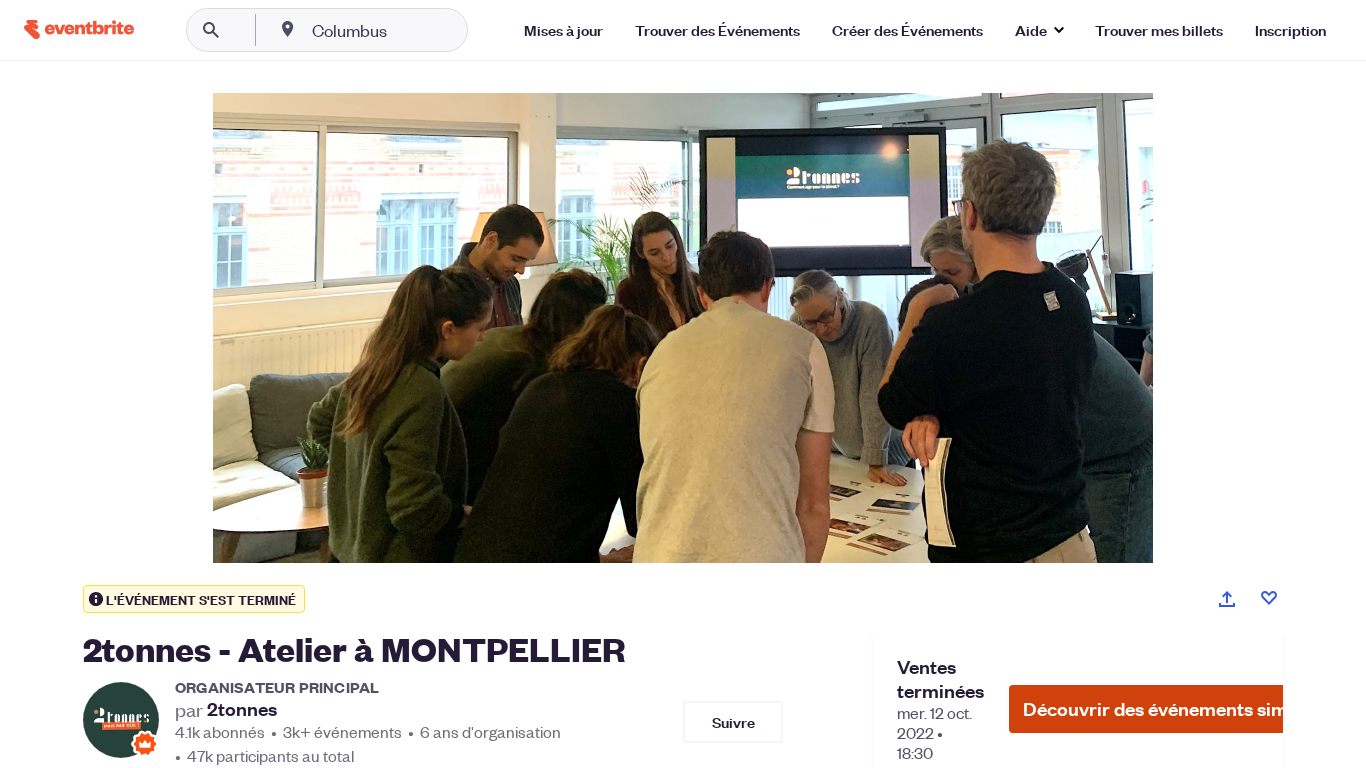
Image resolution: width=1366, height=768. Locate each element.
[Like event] (1269, 598)
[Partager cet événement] (1227, 599)
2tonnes (242, 709)
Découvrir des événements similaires (1182, 708)
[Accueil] (79, 29)
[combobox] (413, 30)
